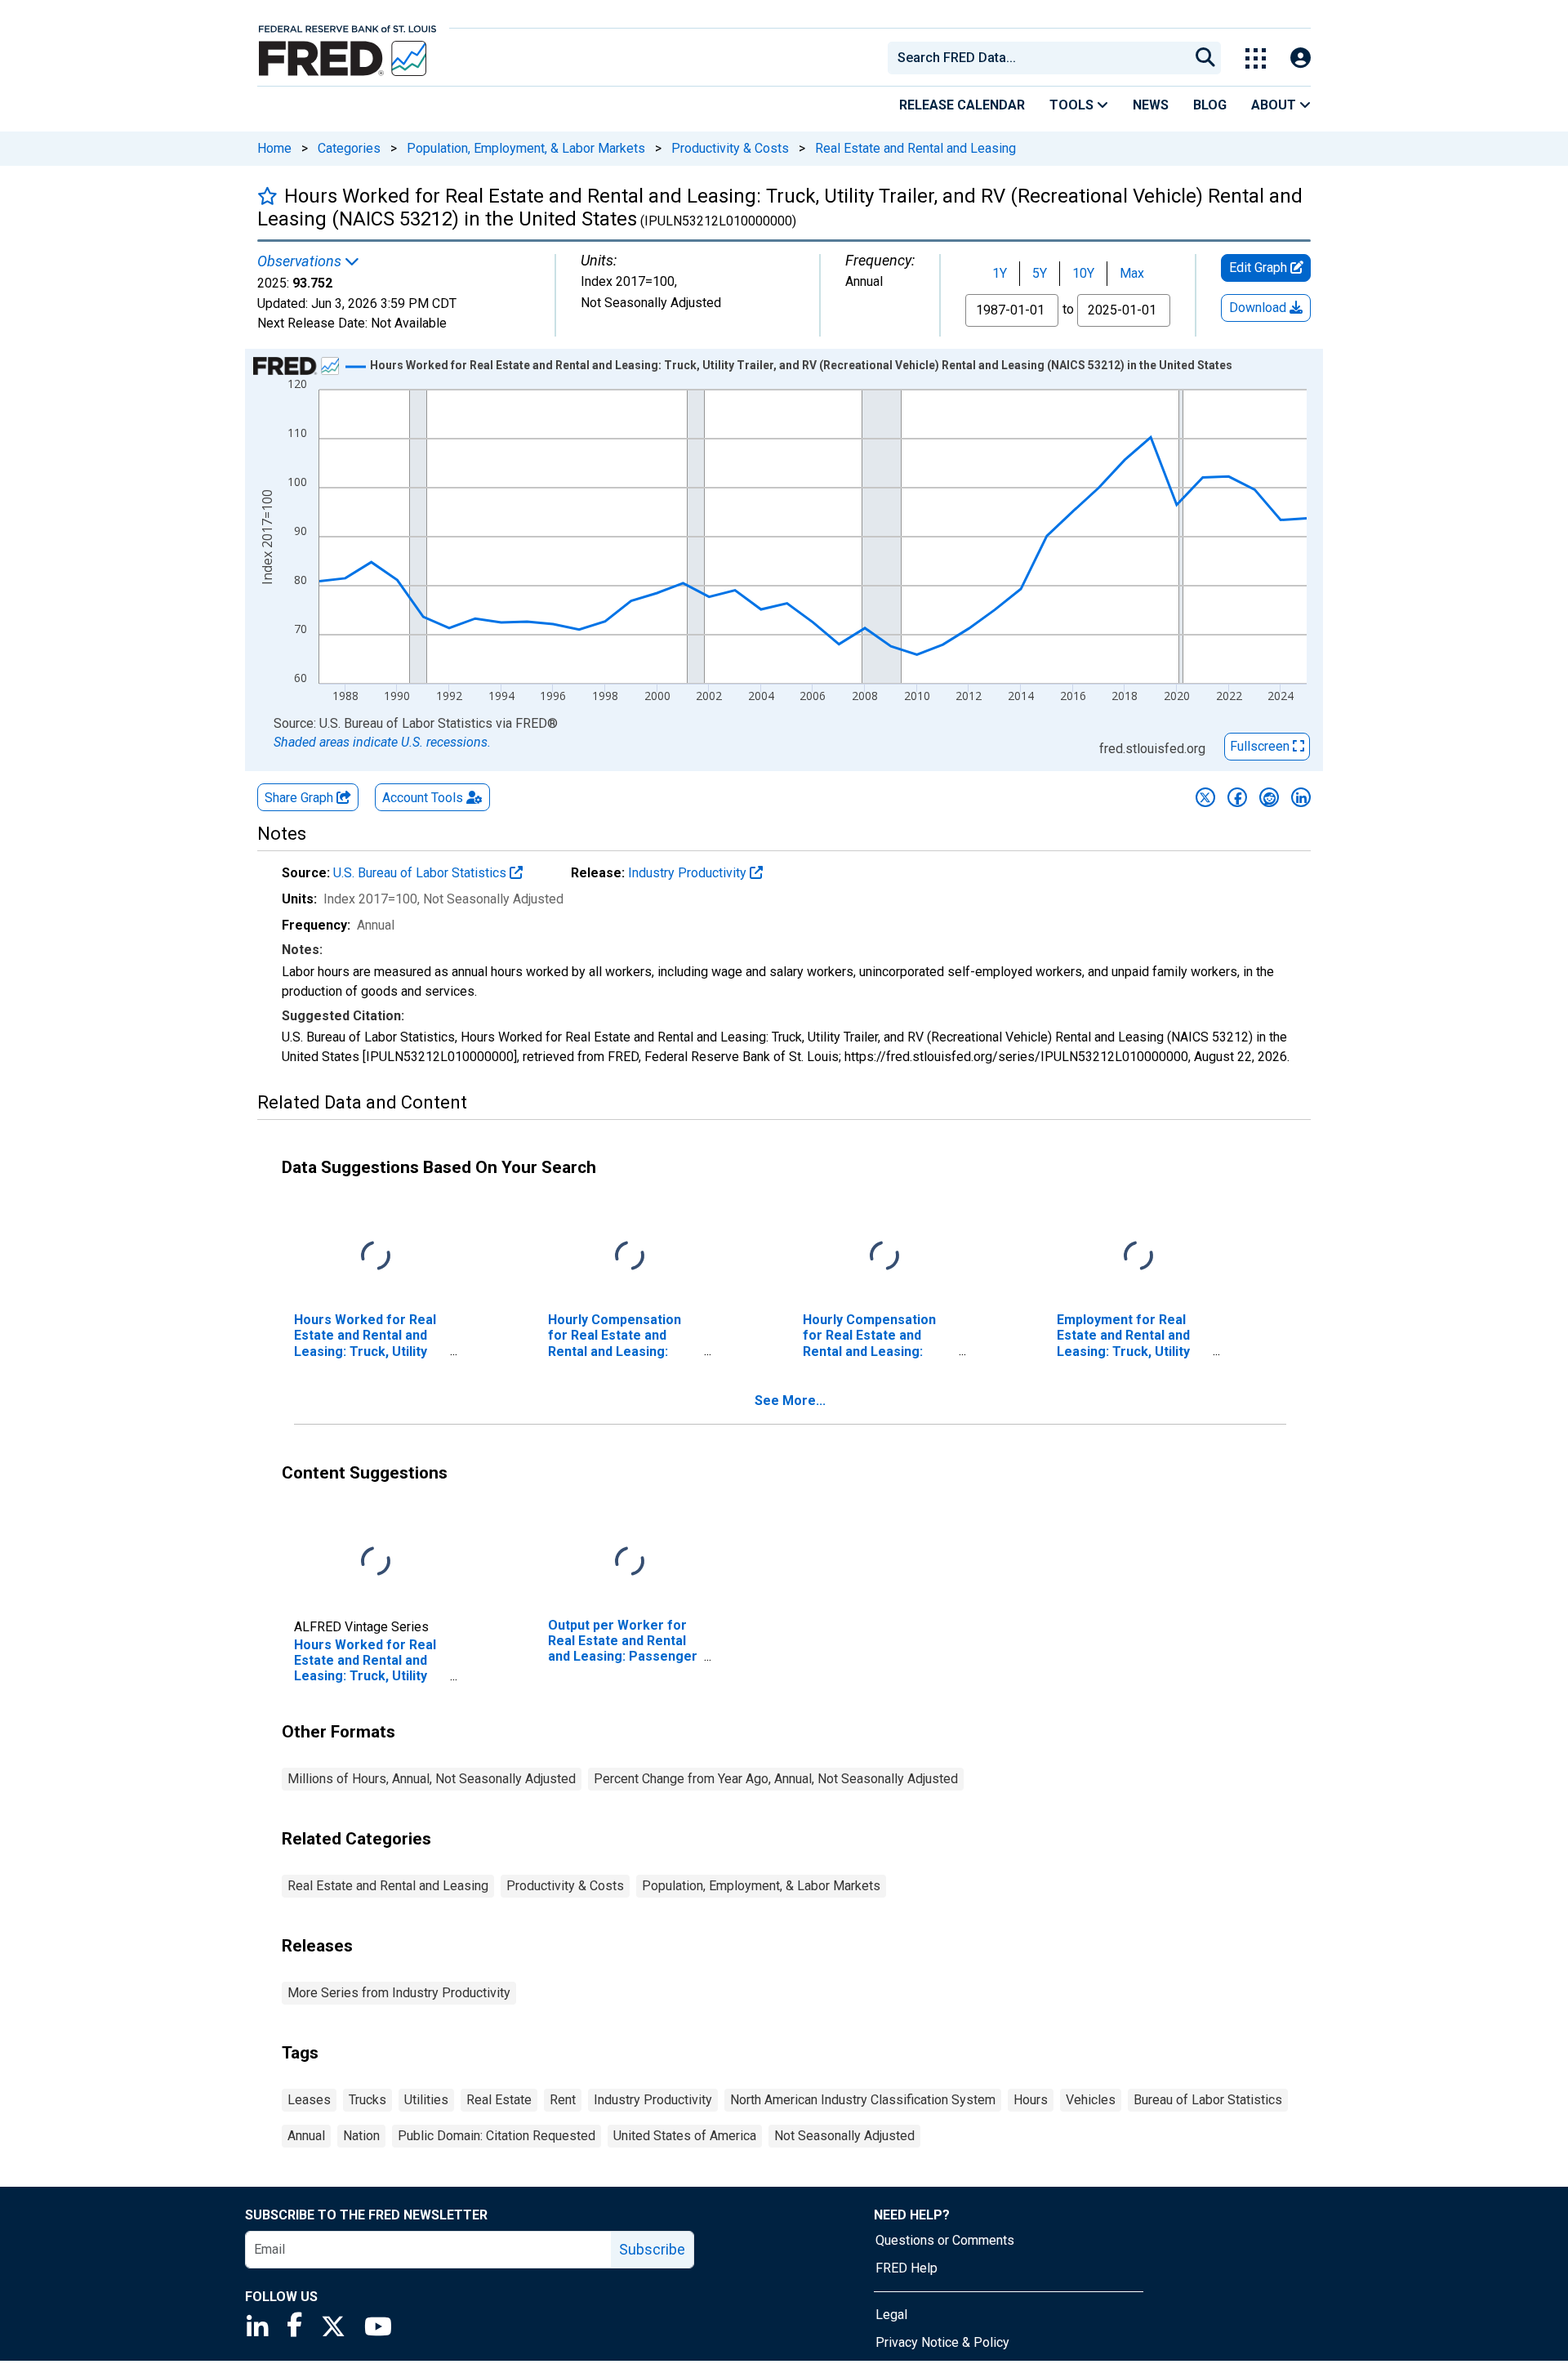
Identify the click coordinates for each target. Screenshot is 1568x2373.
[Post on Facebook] (1237, 797)
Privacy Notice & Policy (942, 2342)
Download (1259, 308)
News (1151, 105)
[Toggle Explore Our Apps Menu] (1256, 58)
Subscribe (652, 2249)
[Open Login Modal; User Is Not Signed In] (1301, 58)
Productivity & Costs (730, 148)
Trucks (367, 2100)
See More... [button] (790, 1401)
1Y (1000, 273)
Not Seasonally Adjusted (844, 2136)
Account (423, 798)
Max (1132, 273)
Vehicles (1091, 2100)
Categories (349, 148)
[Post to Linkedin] (1301, 797)
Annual (306, 2136)
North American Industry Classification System (863, 2100)
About (1275, 105)
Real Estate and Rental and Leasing (915, 148)
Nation (361, 2136)
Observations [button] (301, 261)
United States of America (685, 2136)
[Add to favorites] (267, 196)
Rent (563, 2100)
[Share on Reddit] (1269, 797)
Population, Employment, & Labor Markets (526, 148)
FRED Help (906, 2268)
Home (274, 148)
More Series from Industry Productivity (399, 1993)
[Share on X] (1205, 797)
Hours (1031, 2100)
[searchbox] (1041, 58)
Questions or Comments (945, 2240)
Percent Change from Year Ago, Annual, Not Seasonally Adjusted (776, 1779)
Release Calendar (962, 105)
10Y (1083, 273)
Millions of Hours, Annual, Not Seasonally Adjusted (432, 1779)
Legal (891, 2315)
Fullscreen (1261, 746)
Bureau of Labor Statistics (1208, 2100)
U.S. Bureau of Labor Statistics (421, 873)
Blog (1210, 105)
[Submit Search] (1205, 58)
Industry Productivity (689, 873)
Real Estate (499, 2100)
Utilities (426, 2100)
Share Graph (301, 798)
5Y (1040, 273)
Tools (1073, 105)
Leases (309, 2100)
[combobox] (1037, 58)
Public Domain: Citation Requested (497, 2136)
